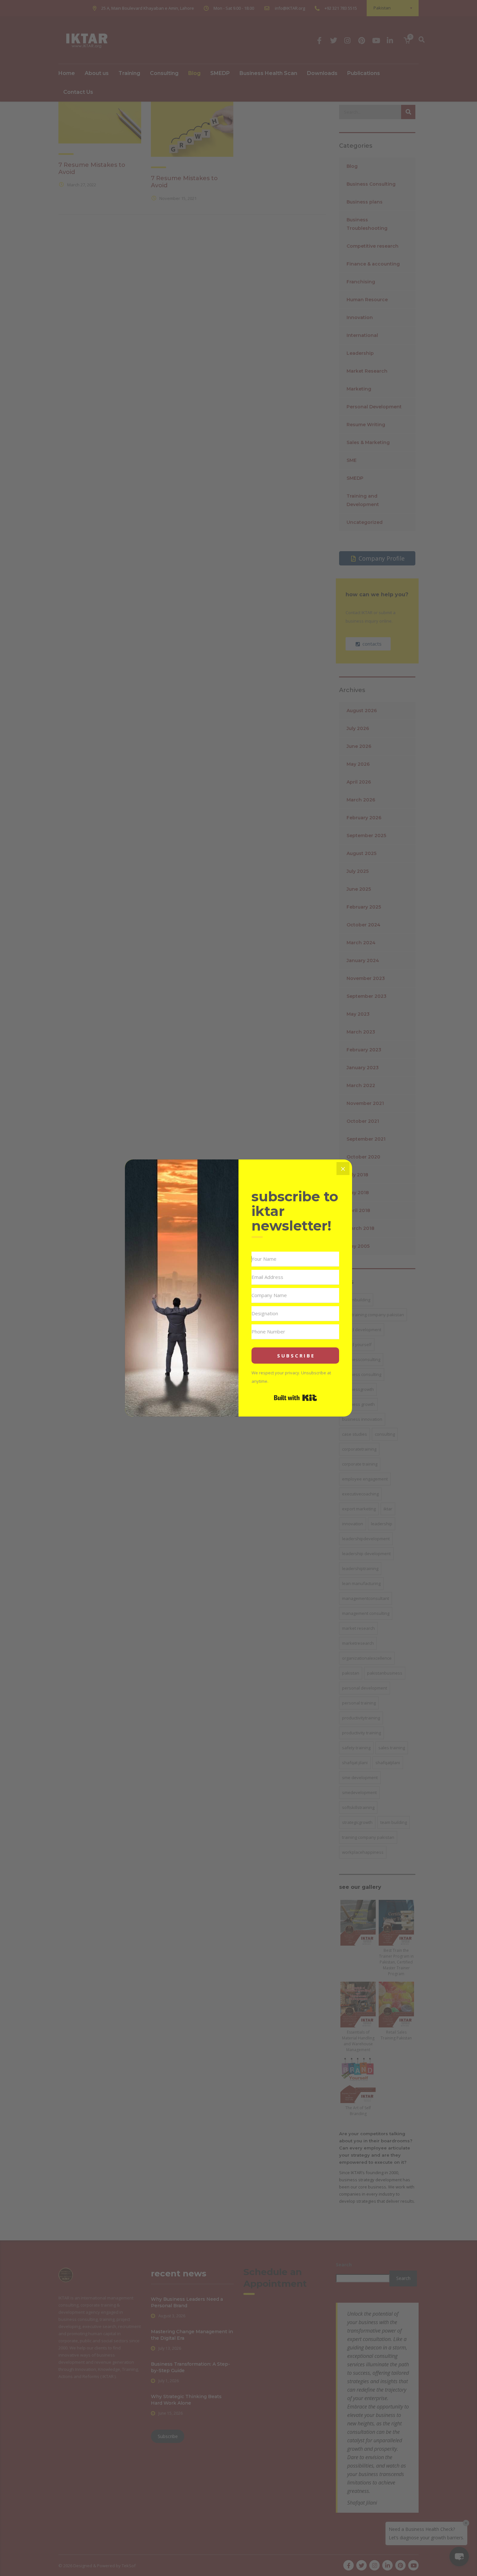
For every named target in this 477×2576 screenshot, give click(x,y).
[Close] (343, 1169)
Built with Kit (295, 1398)
